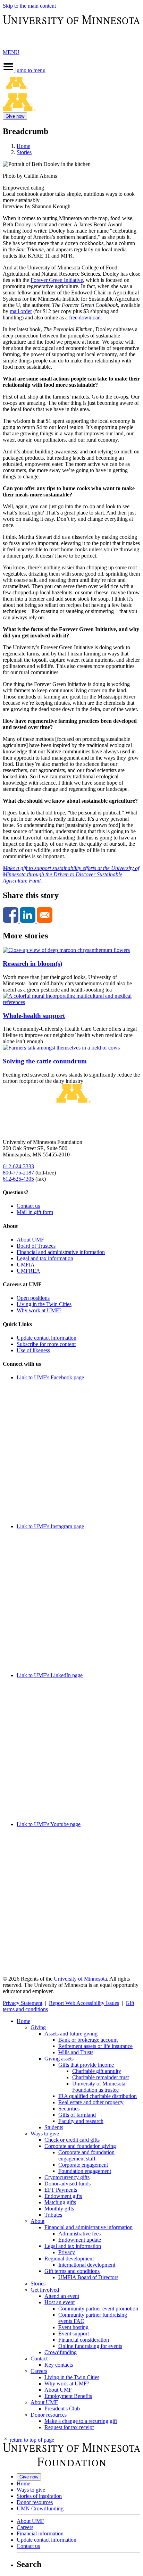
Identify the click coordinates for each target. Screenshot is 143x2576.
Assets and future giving (71, 2034)
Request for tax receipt (69, 2427)
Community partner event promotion (98, 2309)
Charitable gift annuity (97, 2071)
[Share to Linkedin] (28, 921)
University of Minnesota (80, 1979)
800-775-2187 (18, 1173)
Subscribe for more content (46, 1344)
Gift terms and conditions (72, 2271)
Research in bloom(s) (32, 964)
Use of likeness (33, 1350)
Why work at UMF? (39, 1310)
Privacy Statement (23, 2003)
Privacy (67, 2252)
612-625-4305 (18, 1179)
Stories (24, 152)
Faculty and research (81, 2121)
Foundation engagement (85, 2171)
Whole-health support (34, 1016)
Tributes (53, 2215)
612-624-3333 (18, 1166)
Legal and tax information (45, 1258)
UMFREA (28, 1271)
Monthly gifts (59, 2209)
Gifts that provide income (86, 2065)
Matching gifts (60, 2202)
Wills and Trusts (76, 2052)
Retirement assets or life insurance (95, 2046)
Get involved (45, 2290)
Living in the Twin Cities (44, 1304)
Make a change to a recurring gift (81, 2421)
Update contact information (47, 1338)
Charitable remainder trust (100, 2077)
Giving (38, 2027)
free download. (86, 317)
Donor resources (49, 2415)
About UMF (30, 1240)
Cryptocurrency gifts (67, 2177)
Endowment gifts (63, 2196)
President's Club (62, 2408)
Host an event (60, 2302)
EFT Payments (61, 2190)
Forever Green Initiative (57, 280)
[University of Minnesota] (71, 40)
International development (87, 2265)
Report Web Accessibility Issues (84, 2003)
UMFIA (26, 1265)
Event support (74, 2334)
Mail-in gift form (35, 1212)
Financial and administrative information (61, 1252)
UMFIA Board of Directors (88, 2277)
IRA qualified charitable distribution (98, 2096)
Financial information (40, 2533)
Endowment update (80, 2240)
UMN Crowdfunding (40, 2508)
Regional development (69, 2259)
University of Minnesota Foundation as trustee (99, 2087)
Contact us (28, 1206)
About (37, 2221)
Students (54, 2127)
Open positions (33, 1298)
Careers (39, 2371)
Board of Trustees (36, 1246)
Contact (39, 2358)
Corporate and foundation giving (80, 2146)
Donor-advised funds (68, 2184)
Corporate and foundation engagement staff (86, 2155)
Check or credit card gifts (72, 2140)
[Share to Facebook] (11, 921)
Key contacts (59, 2365)
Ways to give (45, 2134)
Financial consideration (84, 2340)
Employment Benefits (68, 2396)
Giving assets (59, 2059)
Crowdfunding (61, 2352)
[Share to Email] (45, 921)
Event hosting (73, 2327)
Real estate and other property (91, 2102)
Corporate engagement (83, 2165)
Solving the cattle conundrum (45, 1061)
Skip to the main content (29, 6)
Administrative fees (79, 2234)
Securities (69, 2109)
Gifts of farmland (77, 2115)
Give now (15, 116)
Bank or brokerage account (88, 2040)
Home (23, 146)
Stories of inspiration (39, 2496)
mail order (21, 311)
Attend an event (62, 2296)
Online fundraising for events (90, 2346)
